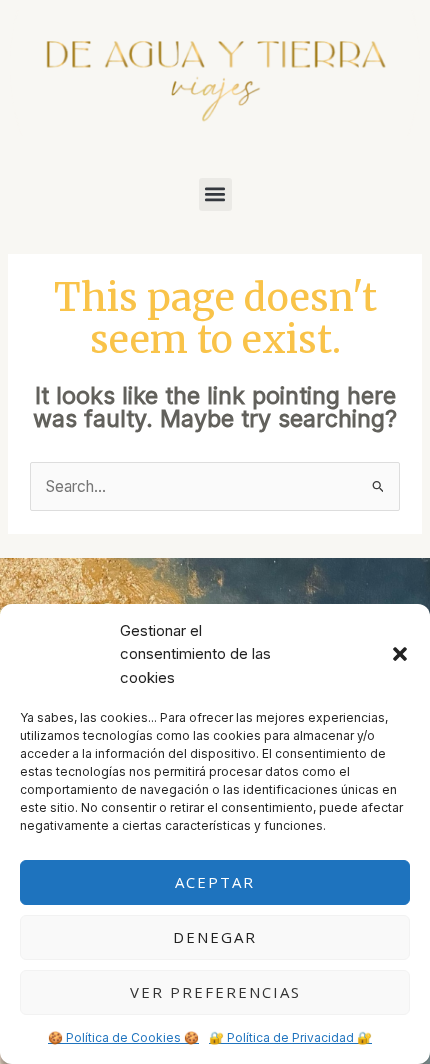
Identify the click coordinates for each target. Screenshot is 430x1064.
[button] (400, 654)
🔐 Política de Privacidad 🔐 (290, 1037)
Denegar (215, 937)
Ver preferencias (215, 992)
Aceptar (215, 882)
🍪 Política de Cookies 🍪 (123, 1037)
